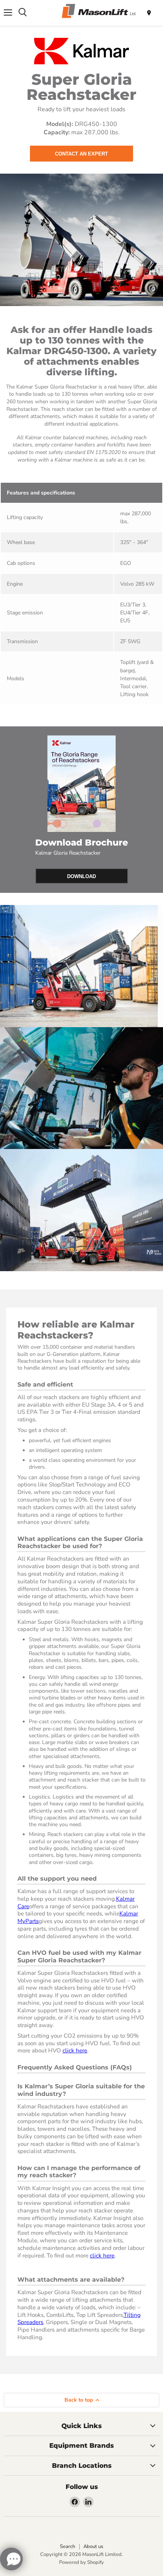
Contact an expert (81, 154)
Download (81, 876)
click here (75, 2051)
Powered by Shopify (81, 2562)
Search (67, 2546)
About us (93, 2546)
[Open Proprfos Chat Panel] (11, 2559)
